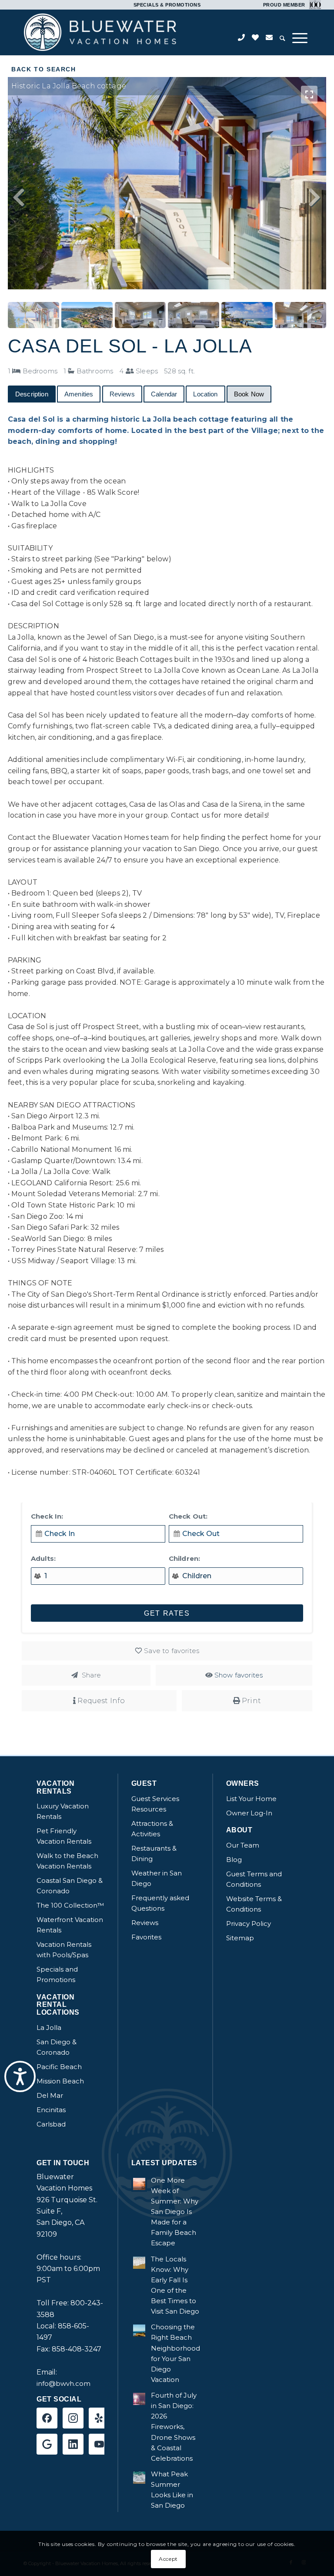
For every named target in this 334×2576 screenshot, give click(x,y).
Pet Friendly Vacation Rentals (64, 1836)
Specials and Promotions (57, 1974)
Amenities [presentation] (79, 394)
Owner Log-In (249, 1813)
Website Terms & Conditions (254, 1904)
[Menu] (300, 38)
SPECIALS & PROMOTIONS (167, 5)
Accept (168, 2559)
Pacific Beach (59, 2067)
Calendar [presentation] (164, 394)
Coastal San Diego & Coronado (70, 1886)
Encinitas (51, 2110)
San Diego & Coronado (57, 2047)
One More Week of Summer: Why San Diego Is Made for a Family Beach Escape (175, 2212)
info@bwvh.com (63, 2383)
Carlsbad (51, 2124)
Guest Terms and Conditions (254, 1879)
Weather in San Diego (157, 1878)
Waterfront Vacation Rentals (70, 1925)
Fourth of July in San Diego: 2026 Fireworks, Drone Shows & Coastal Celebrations (174, 2427)
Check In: (47, 1516)
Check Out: (188, 1516)
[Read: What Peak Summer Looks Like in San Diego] (139, 2478)
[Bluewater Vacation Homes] (100, 32)
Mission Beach (60, 2081)
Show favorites (239, 1675)
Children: (184, 1558)
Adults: (43, 1558)
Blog (234, 1860)
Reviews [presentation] (122, 394)
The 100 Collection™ (70, 1905)
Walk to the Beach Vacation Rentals (67, 1861)
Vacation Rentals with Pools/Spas (64, 1950)
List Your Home (251, 1799)
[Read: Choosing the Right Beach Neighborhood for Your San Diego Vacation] (139, 2331)
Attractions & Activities (152, 1829)
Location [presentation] (205, 394)
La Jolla (49, 2028)
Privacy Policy (249, 1924)
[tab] (32, 394)
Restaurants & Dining (154, 1853)
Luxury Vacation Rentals (63, 1811)
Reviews (145, 1923)
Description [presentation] (32, 394)
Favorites (146, 1937)
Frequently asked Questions (160, 1903)
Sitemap (240, 1938)
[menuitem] (282, 39)
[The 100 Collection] (314, 4)
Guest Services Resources (155, 1804)
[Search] (282, 39)
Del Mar (50, 2095)
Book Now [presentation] (249, 394)
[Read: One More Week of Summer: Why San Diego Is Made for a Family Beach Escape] (139, 2184)
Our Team (243, 1845)
